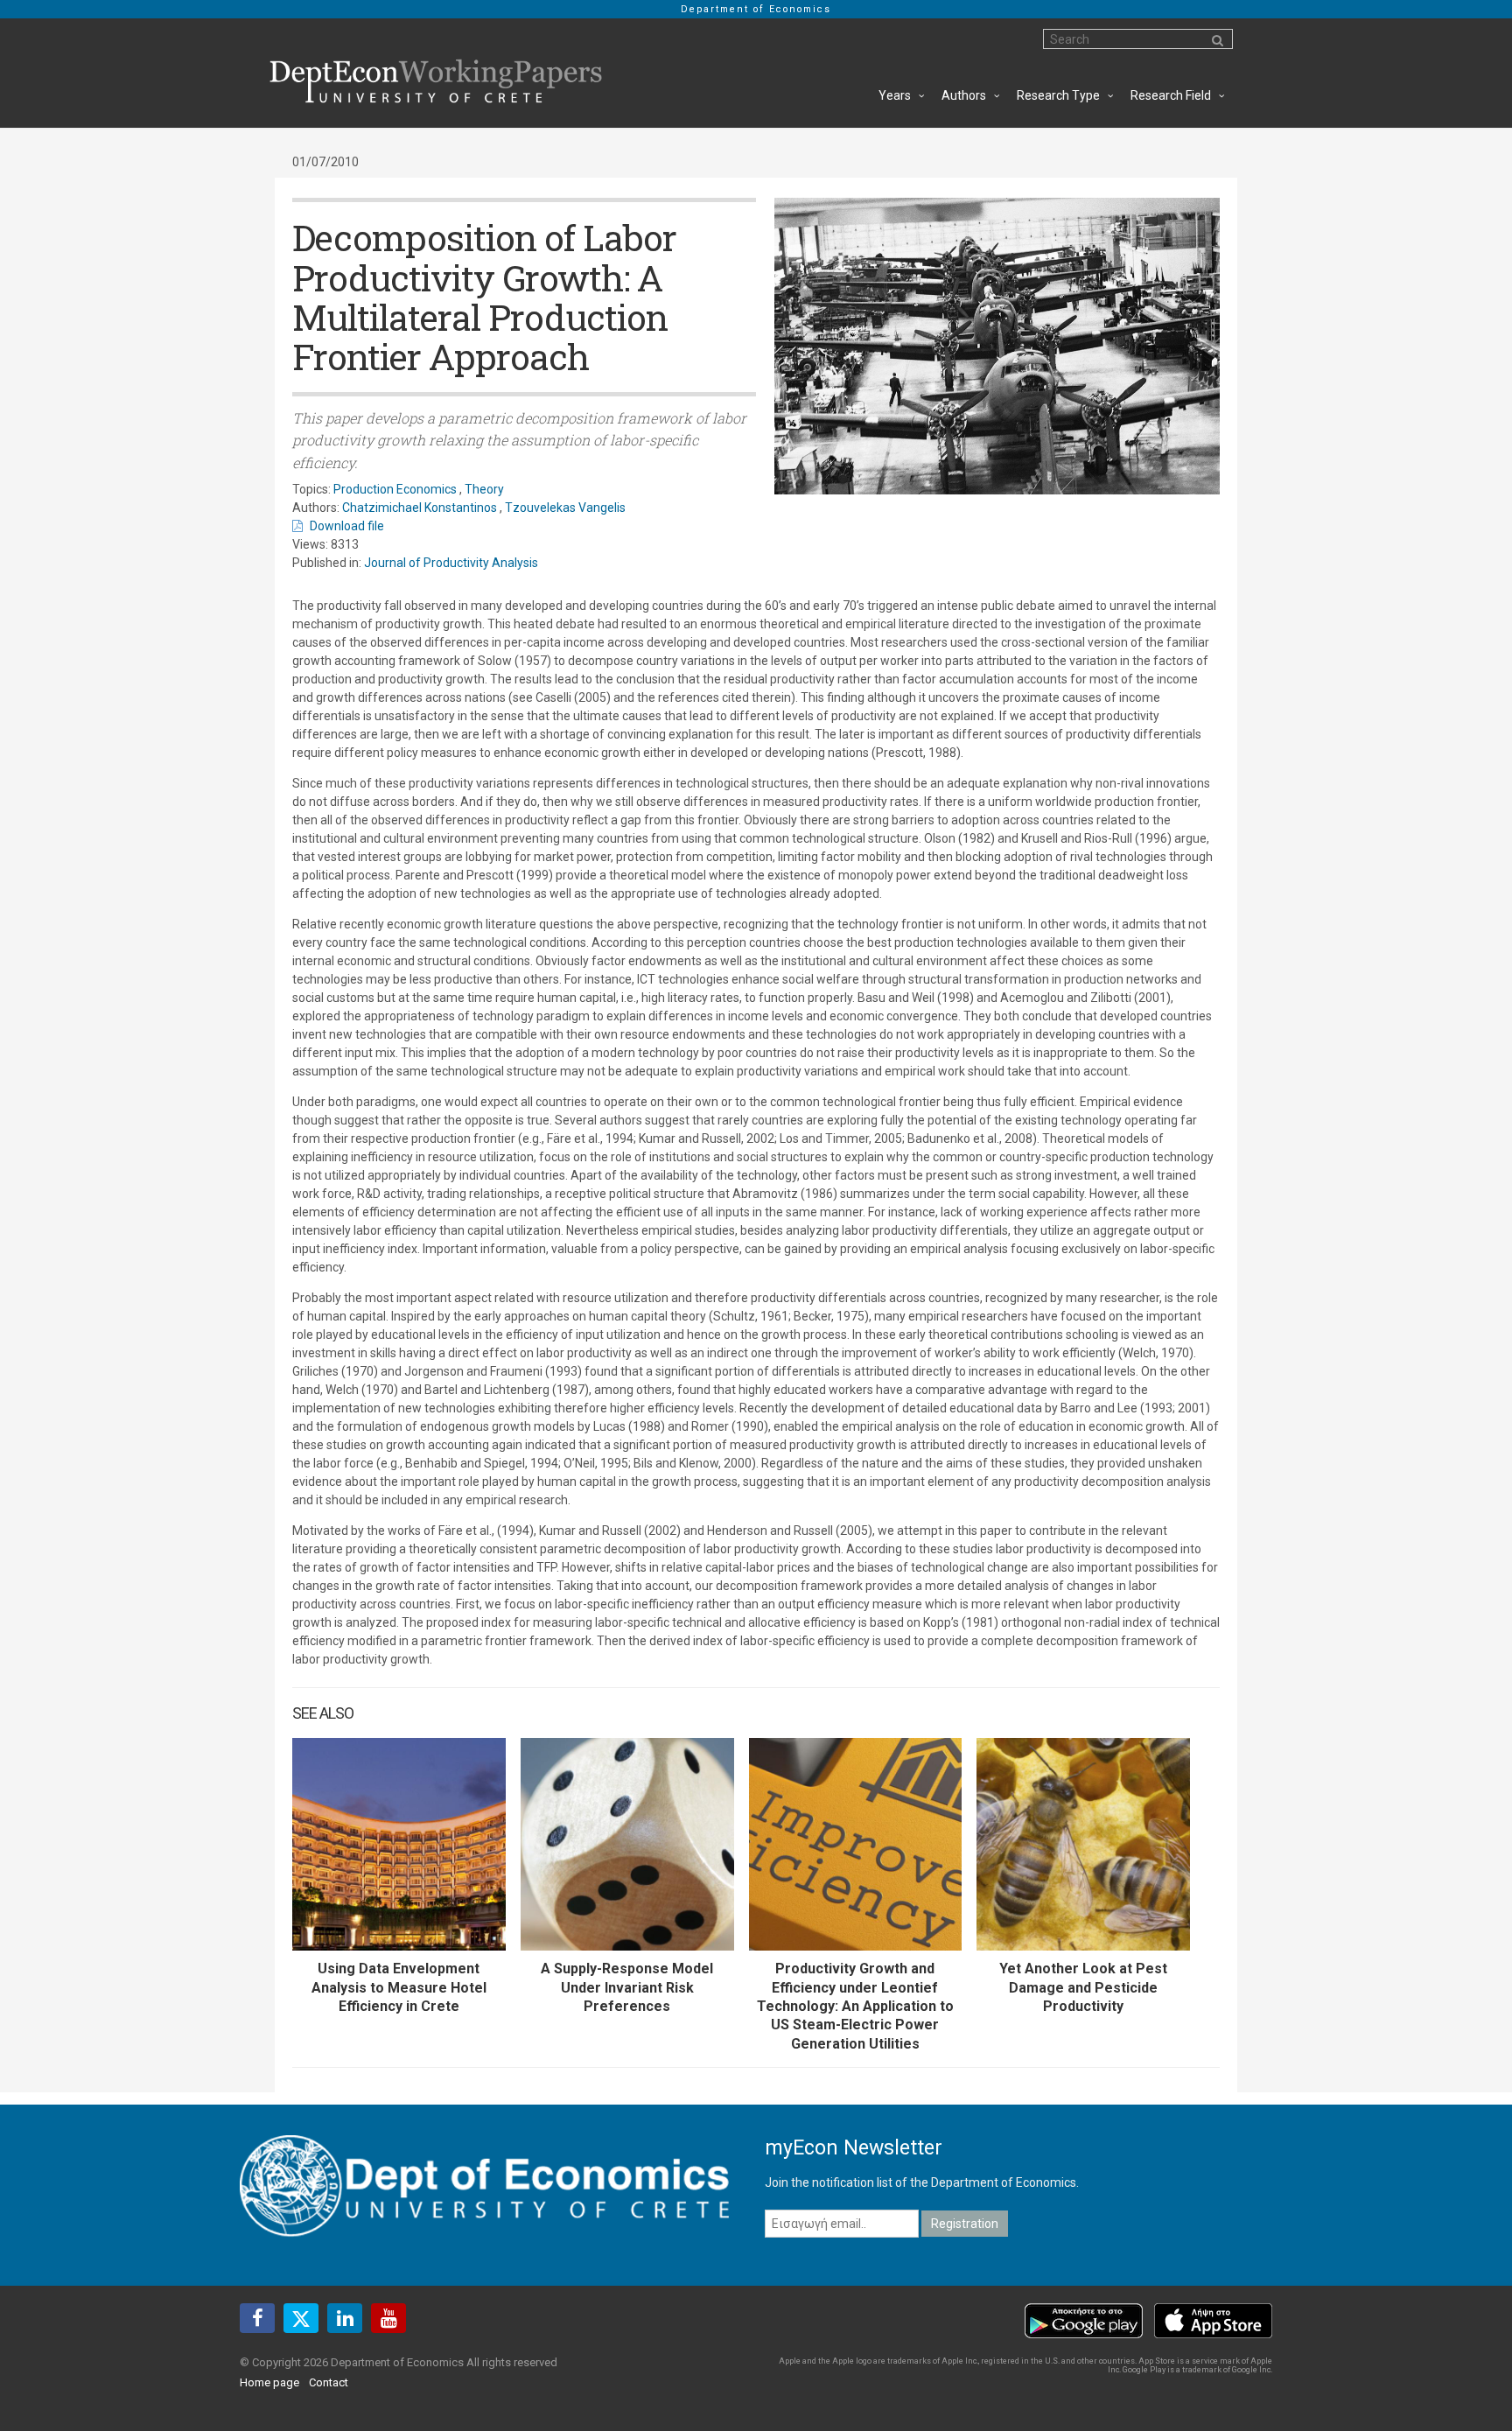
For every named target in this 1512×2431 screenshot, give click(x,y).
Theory (484, 489)
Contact (329, 2382)
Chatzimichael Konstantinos (420, 508)
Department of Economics (756, 9)
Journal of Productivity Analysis (451, 563)
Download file (347, 526)
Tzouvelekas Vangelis (565, 508)
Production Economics (395, 489)
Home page (269, 2382)
